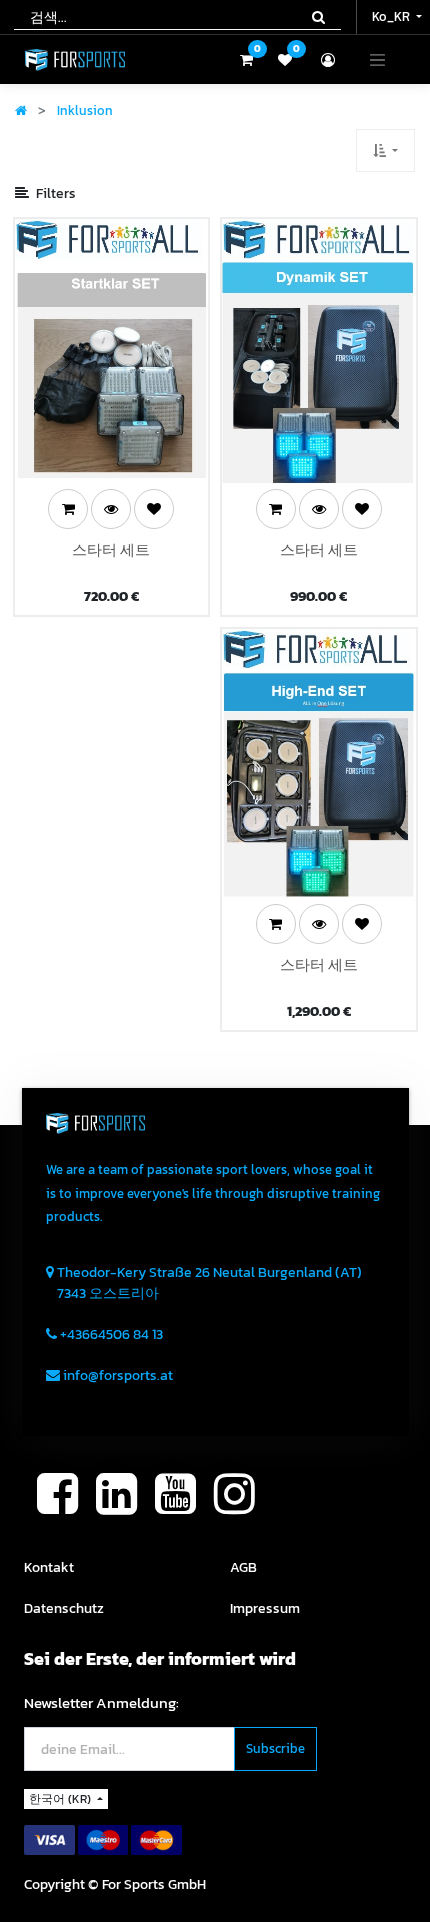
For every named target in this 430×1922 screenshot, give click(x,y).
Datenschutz (64, 1608)
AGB (243, 1567)
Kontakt (49, 1567)
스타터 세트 (111, 550)
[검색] (318, 17)
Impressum (265, 1608)
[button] (385, 150)
